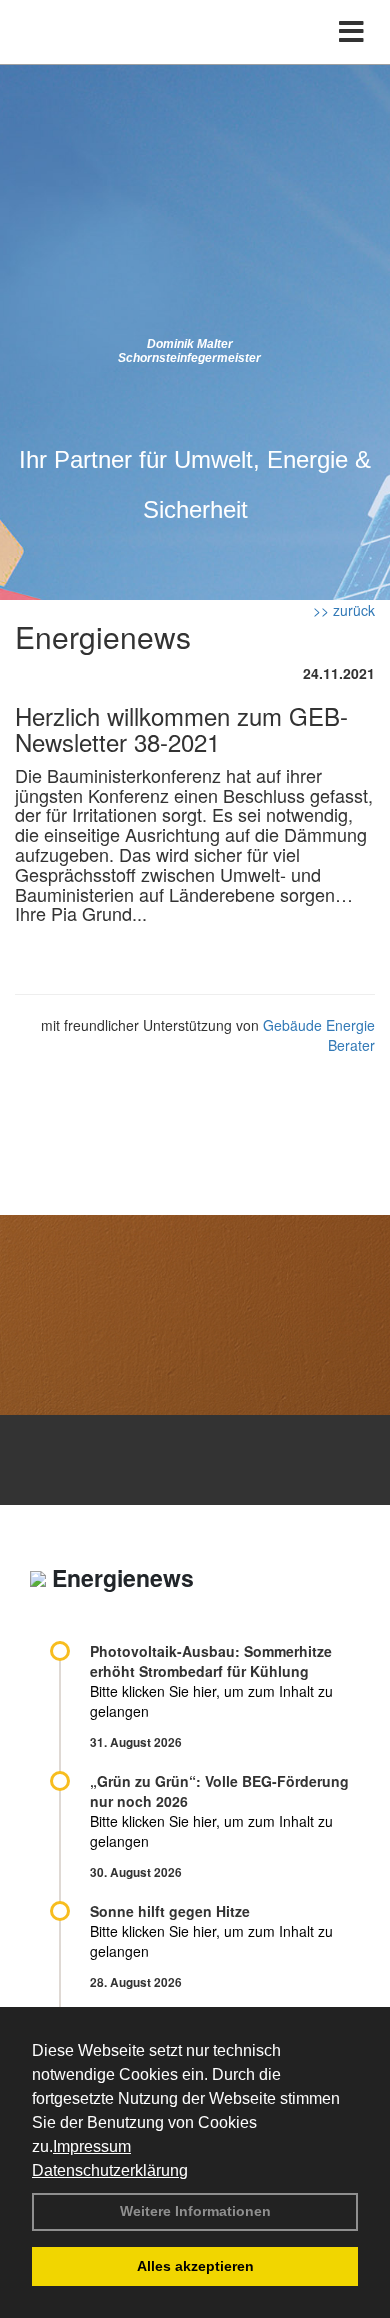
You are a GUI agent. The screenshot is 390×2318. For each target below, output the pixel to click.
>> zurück (344, 610)
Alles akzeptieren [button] (195, 2266)
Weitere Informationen (195, 2211)
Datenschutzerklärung (110, 2170)
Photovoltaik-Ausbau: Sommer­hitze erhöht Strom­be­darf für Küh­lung (211, 1661)
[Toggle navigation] (351, 32)
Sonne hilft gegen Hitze (170, 1911)
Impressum (92, 2146)
